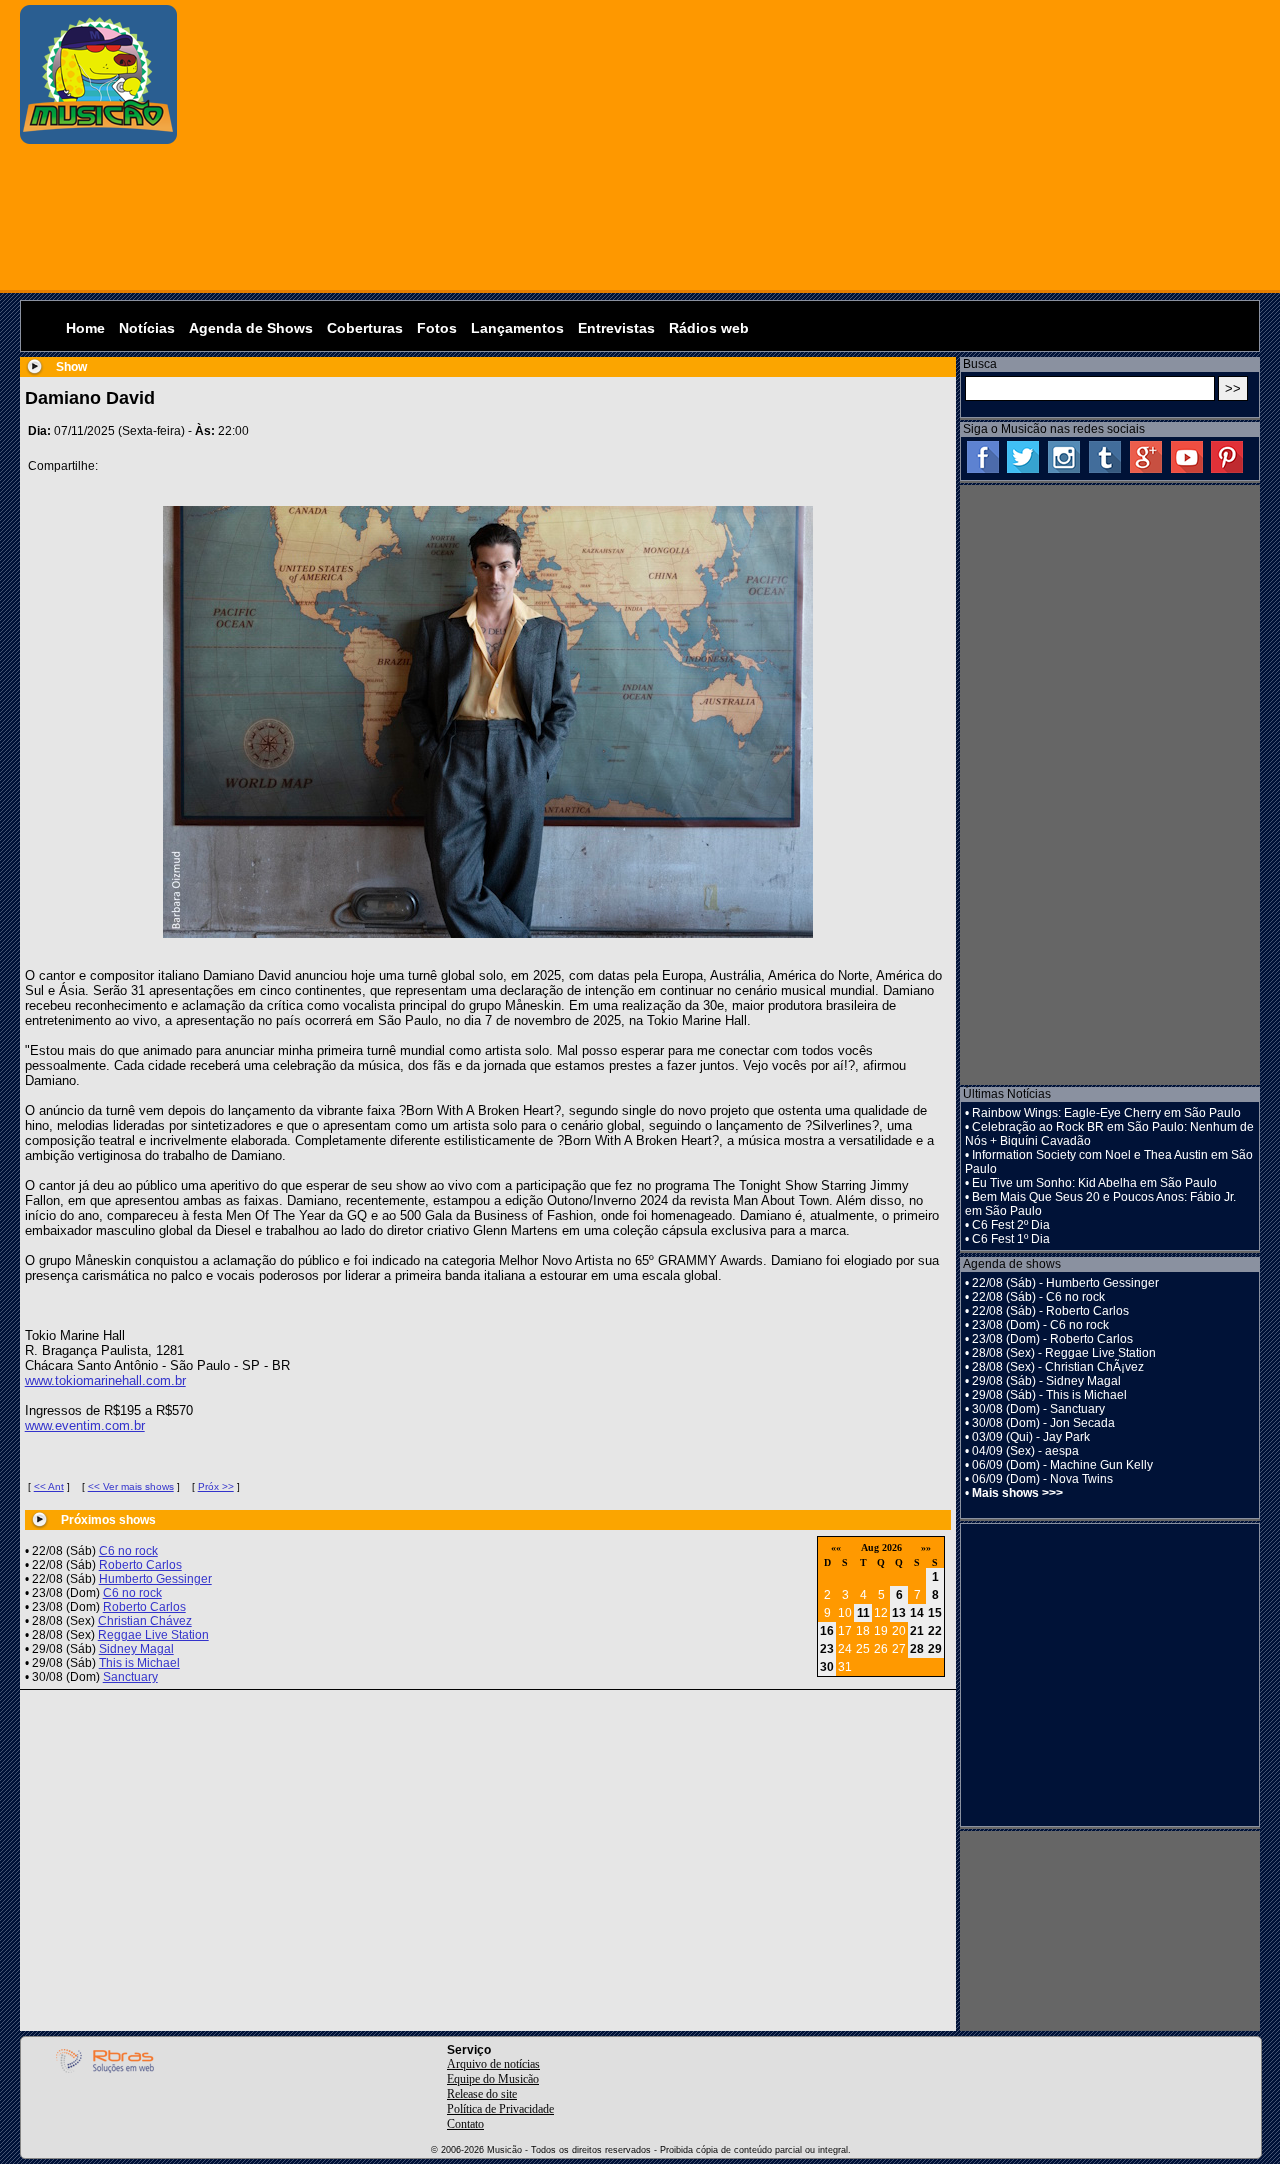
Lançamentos (517, 328)
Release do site (482, 2094)
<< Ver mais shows (131, 1486)
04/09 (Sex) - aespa (1025, 1451)
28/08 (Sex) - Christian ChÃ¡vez (1058, 1367)
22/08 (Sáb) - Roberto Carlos (1050, 1311)
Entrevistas (616, 328)
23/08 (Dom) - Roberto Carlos (1052, 1339)
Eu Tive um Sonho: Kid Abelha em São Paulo (1094, 1183)
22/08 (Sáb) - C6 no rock (1038, 1297)
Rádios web (709, 328)
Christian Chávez (145, 1621)
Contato (465, 2124)
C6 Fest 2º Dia (1011, 1225)
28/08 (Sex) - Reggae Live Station (1064, 1353)
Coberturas (365, 328)
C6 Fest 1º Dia (1011, 1239)
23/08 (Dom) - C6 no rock (1040, 1325)
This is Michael (139, 1663)
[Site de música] (98, 140)
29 (935, 1649)
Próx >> (216, 1486)
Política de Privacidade (500, 2109)
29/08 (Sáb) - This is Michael (1049, 1395)
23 (827, 1649)
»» (926, 1547)
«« (836, 1547)
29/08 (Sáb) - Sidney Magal (1046, 1381)
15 (935, 1613)
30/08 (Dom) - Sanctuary (1038, 1409)
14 (917, 1613)
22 (935, 1631)
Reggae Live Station (153, 1635)
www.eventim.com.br (85, 1425)
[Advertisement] (724, 145)
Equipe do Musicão (493, 2079)
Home (85, 328)
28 (917, 1649)
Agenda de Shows (251, 328)
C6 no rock (128, 1551)
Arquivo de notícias (493, 2064)
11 (863, 1613)
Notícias (147, 328)
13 (899, 1613)
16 (827, 1631)
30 (827, 1667)
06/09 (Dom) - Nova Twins (1042, 1479)
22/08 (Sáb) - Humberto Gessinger (1065, 1283)
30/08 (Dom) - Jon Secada (1043, 1423)
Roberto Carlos (140, 1565)
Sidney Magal (136, 1649)
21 (917, 1631)
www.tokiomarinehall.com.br (105, 1380)
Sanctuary (130, 1677)
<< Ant (49, 1486)
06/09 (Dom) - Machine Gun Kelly (1062, 1465)
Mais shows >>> (1017, 1493)
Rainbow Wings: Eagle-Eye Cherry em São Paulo (1106, 1113)
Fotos (437, 328)
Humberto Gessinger (155, 1579)
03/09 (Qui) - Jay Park (1031, 1437)
